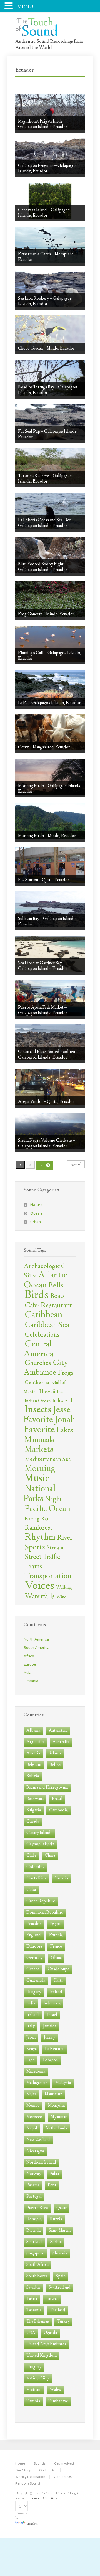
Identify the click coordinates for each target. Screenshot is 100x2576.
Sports (35, 1548)
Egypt (55, 1924)
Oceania (31, 1681)
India (31, 2004)
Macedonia (36, 2072)
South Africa (37, 2265)
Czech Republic (41, 1901)
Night (54, 1499)
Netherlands (57, 2129)
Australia (61, 1742)
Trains (33, 1567)
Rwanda (33, 2231)
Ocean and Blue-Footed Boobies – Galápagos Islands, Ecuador (48, 1055)
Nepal (32, 2129)
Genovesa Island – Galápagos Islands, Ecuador (44, 213)
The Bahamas (38, 2322)
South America (37, 1648)
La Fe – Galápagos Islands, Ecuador (49, 703)
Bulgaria (34, 1810)
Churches (38, 1363)
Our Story (23, 2470)
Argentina (35, 1742)
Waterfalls (40, 1597)
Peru (52, 2185)
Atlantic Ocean (46, 1281)
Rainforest (38, 1528)
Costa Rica (36, 1879)
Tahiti (32, 2299)
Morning (40, 1469)
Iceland (56, 1992)
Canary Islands (39, 1833)
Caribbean (43, 1315)
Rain (46, 1519)
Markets (39, 1450)
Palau (54, 2174)
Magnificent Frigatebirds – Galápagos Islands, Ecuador (43, 124)
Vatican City (38, 2379)
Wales (55, 2390)
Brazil (57, 1799)
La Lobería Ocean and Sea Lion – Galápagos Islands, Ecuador (46, 523)
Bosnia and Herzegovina (47, 1788)
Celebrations (42, 1335)
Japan (31, 2038)
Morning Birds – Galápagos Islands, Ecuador (50, 789)
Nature (36, 1205)
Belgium (34, 1765)
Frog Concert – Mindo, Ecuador (46, 614)
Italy (31, 2026)
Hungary (34, 1992)
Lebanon (50, 2060)
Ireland (33, 2015)
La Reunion (55, 2049)
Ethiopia (34, 1947)
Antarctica (58, 1731)
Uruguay (34, 2367)
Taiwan (52, 2299)
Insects (38, 1410)
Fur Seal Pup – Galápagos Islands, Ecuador (48, 434)
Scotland (34, 2242)
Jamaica (50, 2026)
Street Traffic (42, 1557)
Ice (60, 1392)
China (50, 1856)
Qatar (62, 2208)
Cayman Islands (40, 1844)
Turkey (63, 2322)
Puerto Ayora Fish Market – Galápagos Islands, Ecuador (43, 1010)
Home (20, 2463)
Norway (34, 2174)
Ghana (56, 1958)
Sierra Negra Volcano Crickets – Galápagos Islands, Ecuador (47, 1143)
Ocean (36, 1213)
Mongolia (56, 2106)
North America (36, 1639)
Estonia (56, 1935)
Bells (56, 1286)
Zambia (33, 2401)
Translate (32, 2524)
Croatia (61, 1879)
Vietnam (34, 2390)
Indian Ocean (38, 1401)
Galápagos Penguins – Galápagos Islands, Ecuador (47, 169)
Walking (64, 1588)
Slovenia (60, 2254)
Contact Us (63, 2477)
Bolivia (33, 1776)
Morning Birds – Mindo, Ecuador (47, 836)
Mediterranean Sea (48, 1460)
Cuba (31, 1890)
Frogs (66, 1373)
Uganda (50, 2333)
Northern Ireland (41, 2163)
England (34, 1935)
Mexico (33, 2106)
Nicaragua (35, 2151)
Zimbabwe (58, 2401)
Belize (55, 1765)
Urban (36, 1222)
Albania (33, 1731)
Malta (31, 2094)
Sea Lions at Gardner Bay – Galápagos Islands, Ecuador (43, 966)
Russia (56, 2219)
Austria (33, 1754)
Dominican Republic (45, 1913)
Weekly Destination (30, 2477)
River (65, 1538)
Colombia (35, 1867)
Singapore (35, 2254)
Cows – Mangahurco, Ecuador (44, 747)
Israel (52, 2015)
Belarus (55, 1754)
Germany (34, 1958)
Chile (31, 1856)
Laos (31, 2060)
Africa (29, 1656)
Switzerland (60, 2288)
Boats (57, 1296)
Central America (39, 1350)
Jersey (49, 2038)
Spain (61, 2276)
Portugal (34, 2197)
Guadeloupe (59, 1969)
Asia (27, 1673)
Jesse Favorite (47, 1415)
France (56, 1947)
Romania (34, 2219)
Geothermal (38, 1383)
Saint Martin (60, 2231)
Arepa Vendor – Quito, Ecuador (46, 1102)
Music (37, 1479)
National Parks (40, 1494)
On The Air (48, 2470)
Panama (33, 2185)
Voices (40, 1586)
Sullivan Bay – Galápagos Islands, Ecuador (47, 922)
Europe (30, 1664)
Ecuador (34, 1924)
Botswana (35, 1799)
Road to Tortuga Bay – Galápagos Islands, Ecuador (47, 390)
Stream (55, 1548)
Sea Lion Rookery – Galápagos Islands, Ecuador (45, 301)
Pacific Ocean (47, 1509)
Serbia (56, 2242)
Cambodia (58, 1810)
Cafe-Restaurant (48, 1306)
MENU (25, 7)
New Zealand (38, 2140)
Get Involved (64, 2463)
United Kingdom (42, 2356)
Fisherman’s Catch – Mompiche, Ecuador (46, 257)
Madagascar (37, 2083)
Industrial (62, 1401)
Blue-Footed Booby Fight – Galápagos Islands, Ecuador (43, 567)
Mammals (39, 1440)
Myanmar (59, 2117)
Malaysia (63, 2083)
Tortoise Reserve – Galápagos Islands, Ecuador (45, 479)
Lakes (65, 1431)
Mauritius (53, 2094)
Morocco (34, 2117)
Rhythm (40, 1538)
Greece (33, 1969)
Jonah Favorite (49, 1425)
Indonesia (52, 2004)
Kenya (32, 2049)
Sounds (40, 2463)
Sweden (33, 2288)
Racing (32, 1519)
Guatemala (36, 1981)
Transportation (48, 1577)
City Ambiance (46, 1368)
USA (31, 2333)
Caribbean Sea (47, 1325)
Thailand (57, 2310)
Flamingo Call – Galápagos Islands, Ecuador (50, 656)
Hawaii (47, 1392)
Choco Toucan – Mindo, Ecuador (46, 349)
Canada (33, 1822)
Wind (62, 1597)
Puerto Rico (37, 2208)
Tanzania (34, 2310)
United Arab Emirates (46, 2344)
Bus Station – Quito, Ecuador (44, 880)
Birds (37, 1295)
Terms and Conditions (43, 2499)
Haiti (58, 1981)
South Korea (37, 2276)
